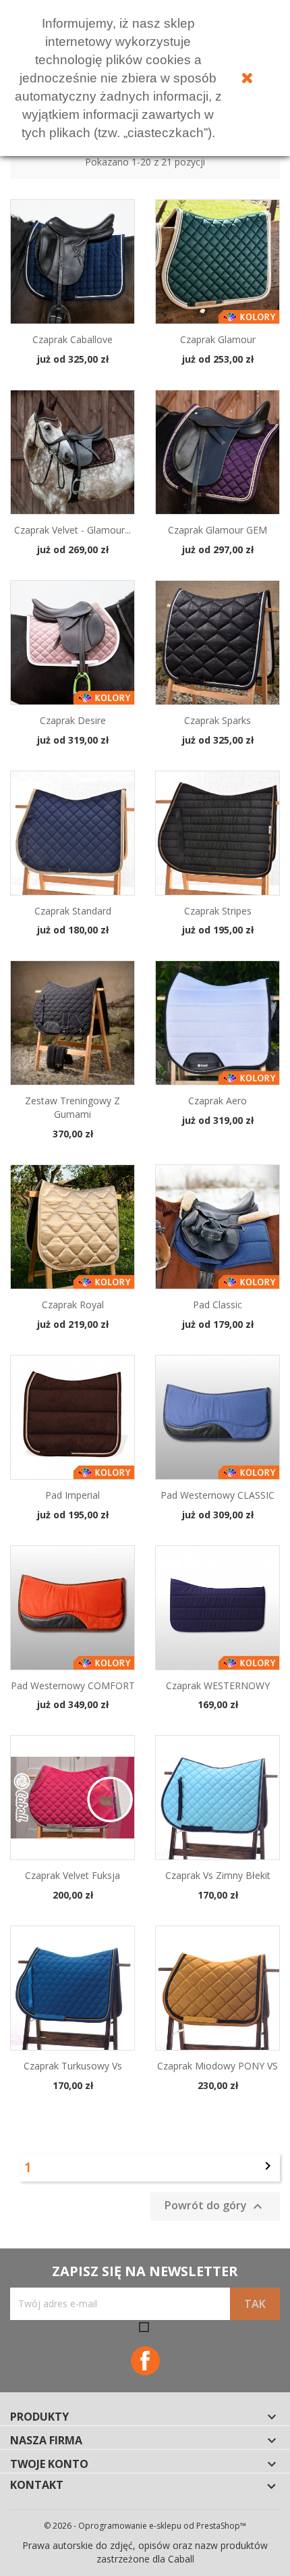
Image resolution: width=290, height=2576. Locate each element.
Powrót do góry (215, 2206)
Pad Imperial (72, 1495)
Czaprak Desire (73, 720)
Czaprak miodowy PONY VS (217, 2066)
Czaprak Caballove (72, 339)
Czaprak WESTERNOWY (218, 1685)
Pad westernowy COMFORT (73, 1685)
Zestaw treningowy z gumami (72, 1107)
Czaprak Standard (73, 911)
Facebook (145, 2361)
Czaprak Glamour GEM (217, 530)
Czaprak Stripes (218, 911)
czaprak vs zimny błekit (218, 1875)
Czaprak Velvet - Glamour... (72, 530)
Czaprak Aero (217, 1101)
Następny (268, 2166)
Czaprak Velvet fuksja (72, 1875)
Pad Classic (217, 1305)
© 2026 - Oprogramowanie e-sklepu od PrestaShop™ (145, 2526)
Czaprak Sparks (217, 720)
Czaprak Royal (73, 1305)
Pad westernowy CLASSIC (217, 1495)
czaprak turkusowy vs (73, 2066)
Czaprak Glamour (218, 339)
